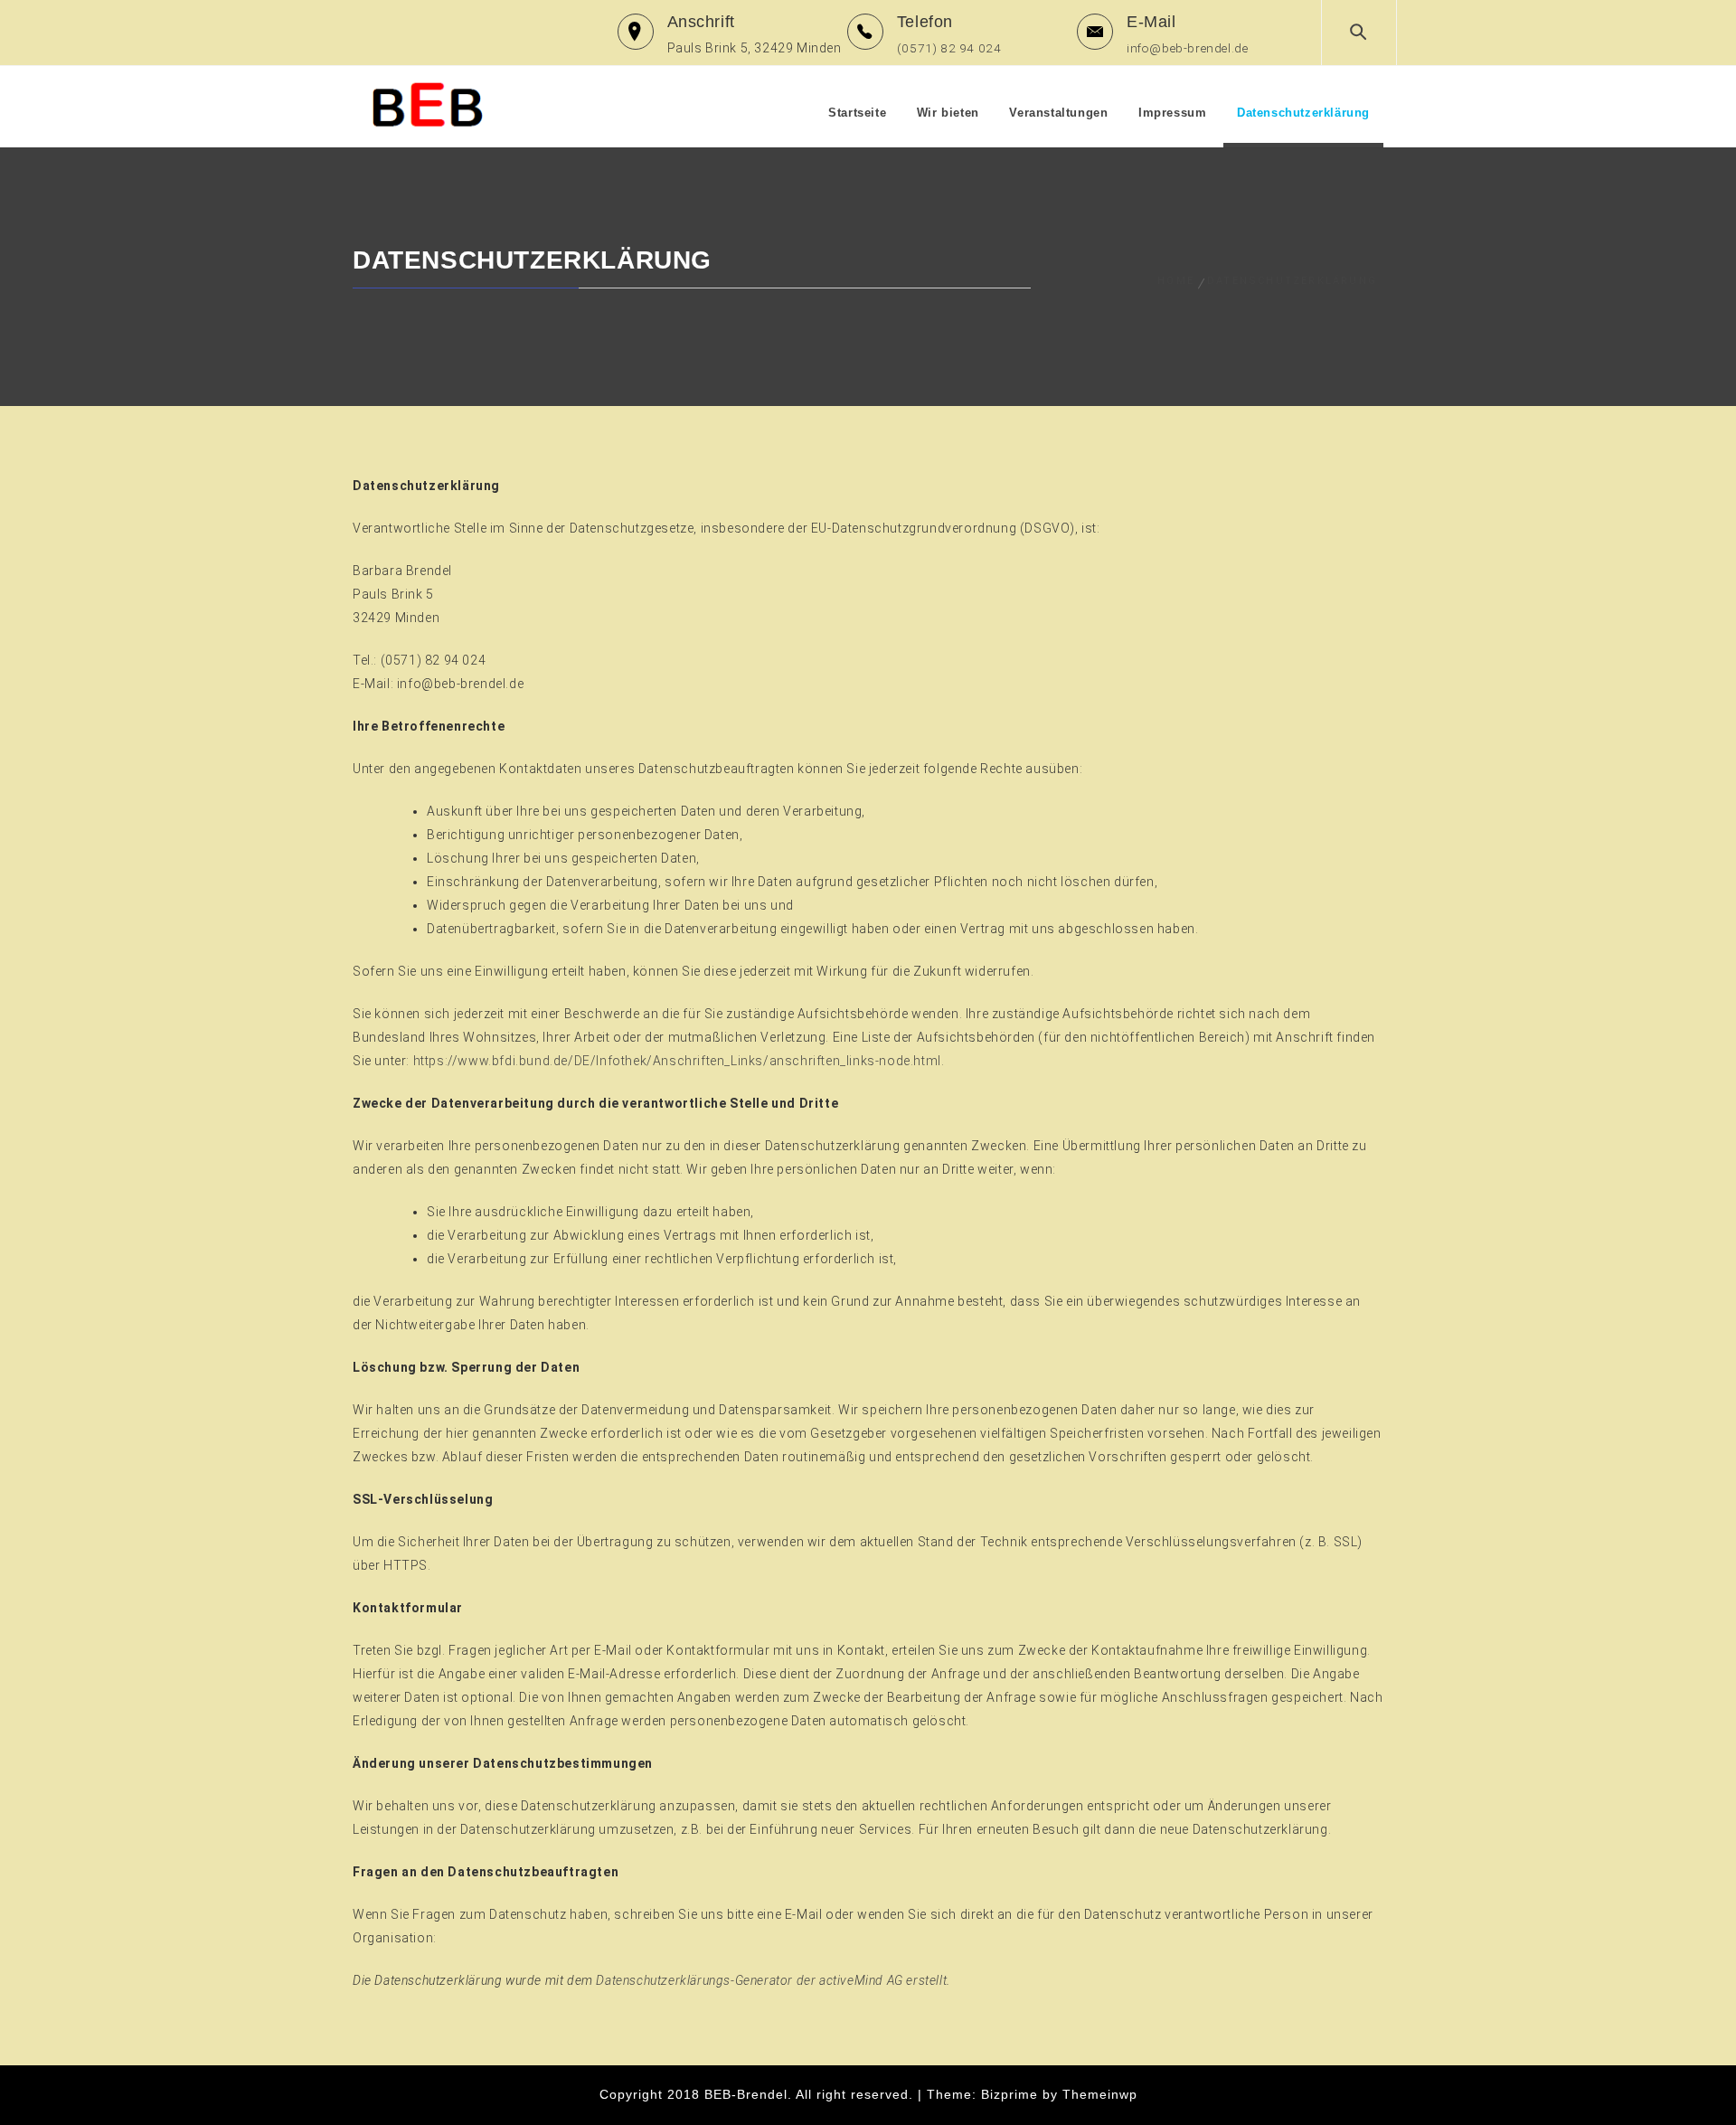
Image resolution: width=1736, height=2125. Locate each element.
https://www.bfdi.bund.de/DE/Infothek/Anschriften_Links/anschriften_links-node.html (677, 1061)
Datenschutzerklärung (1303, 113)
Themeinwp (1100, 2094)
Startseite (857, 113)
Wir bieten (948, 113)
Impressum (1172, 113)
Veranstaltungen (1058, 113)
